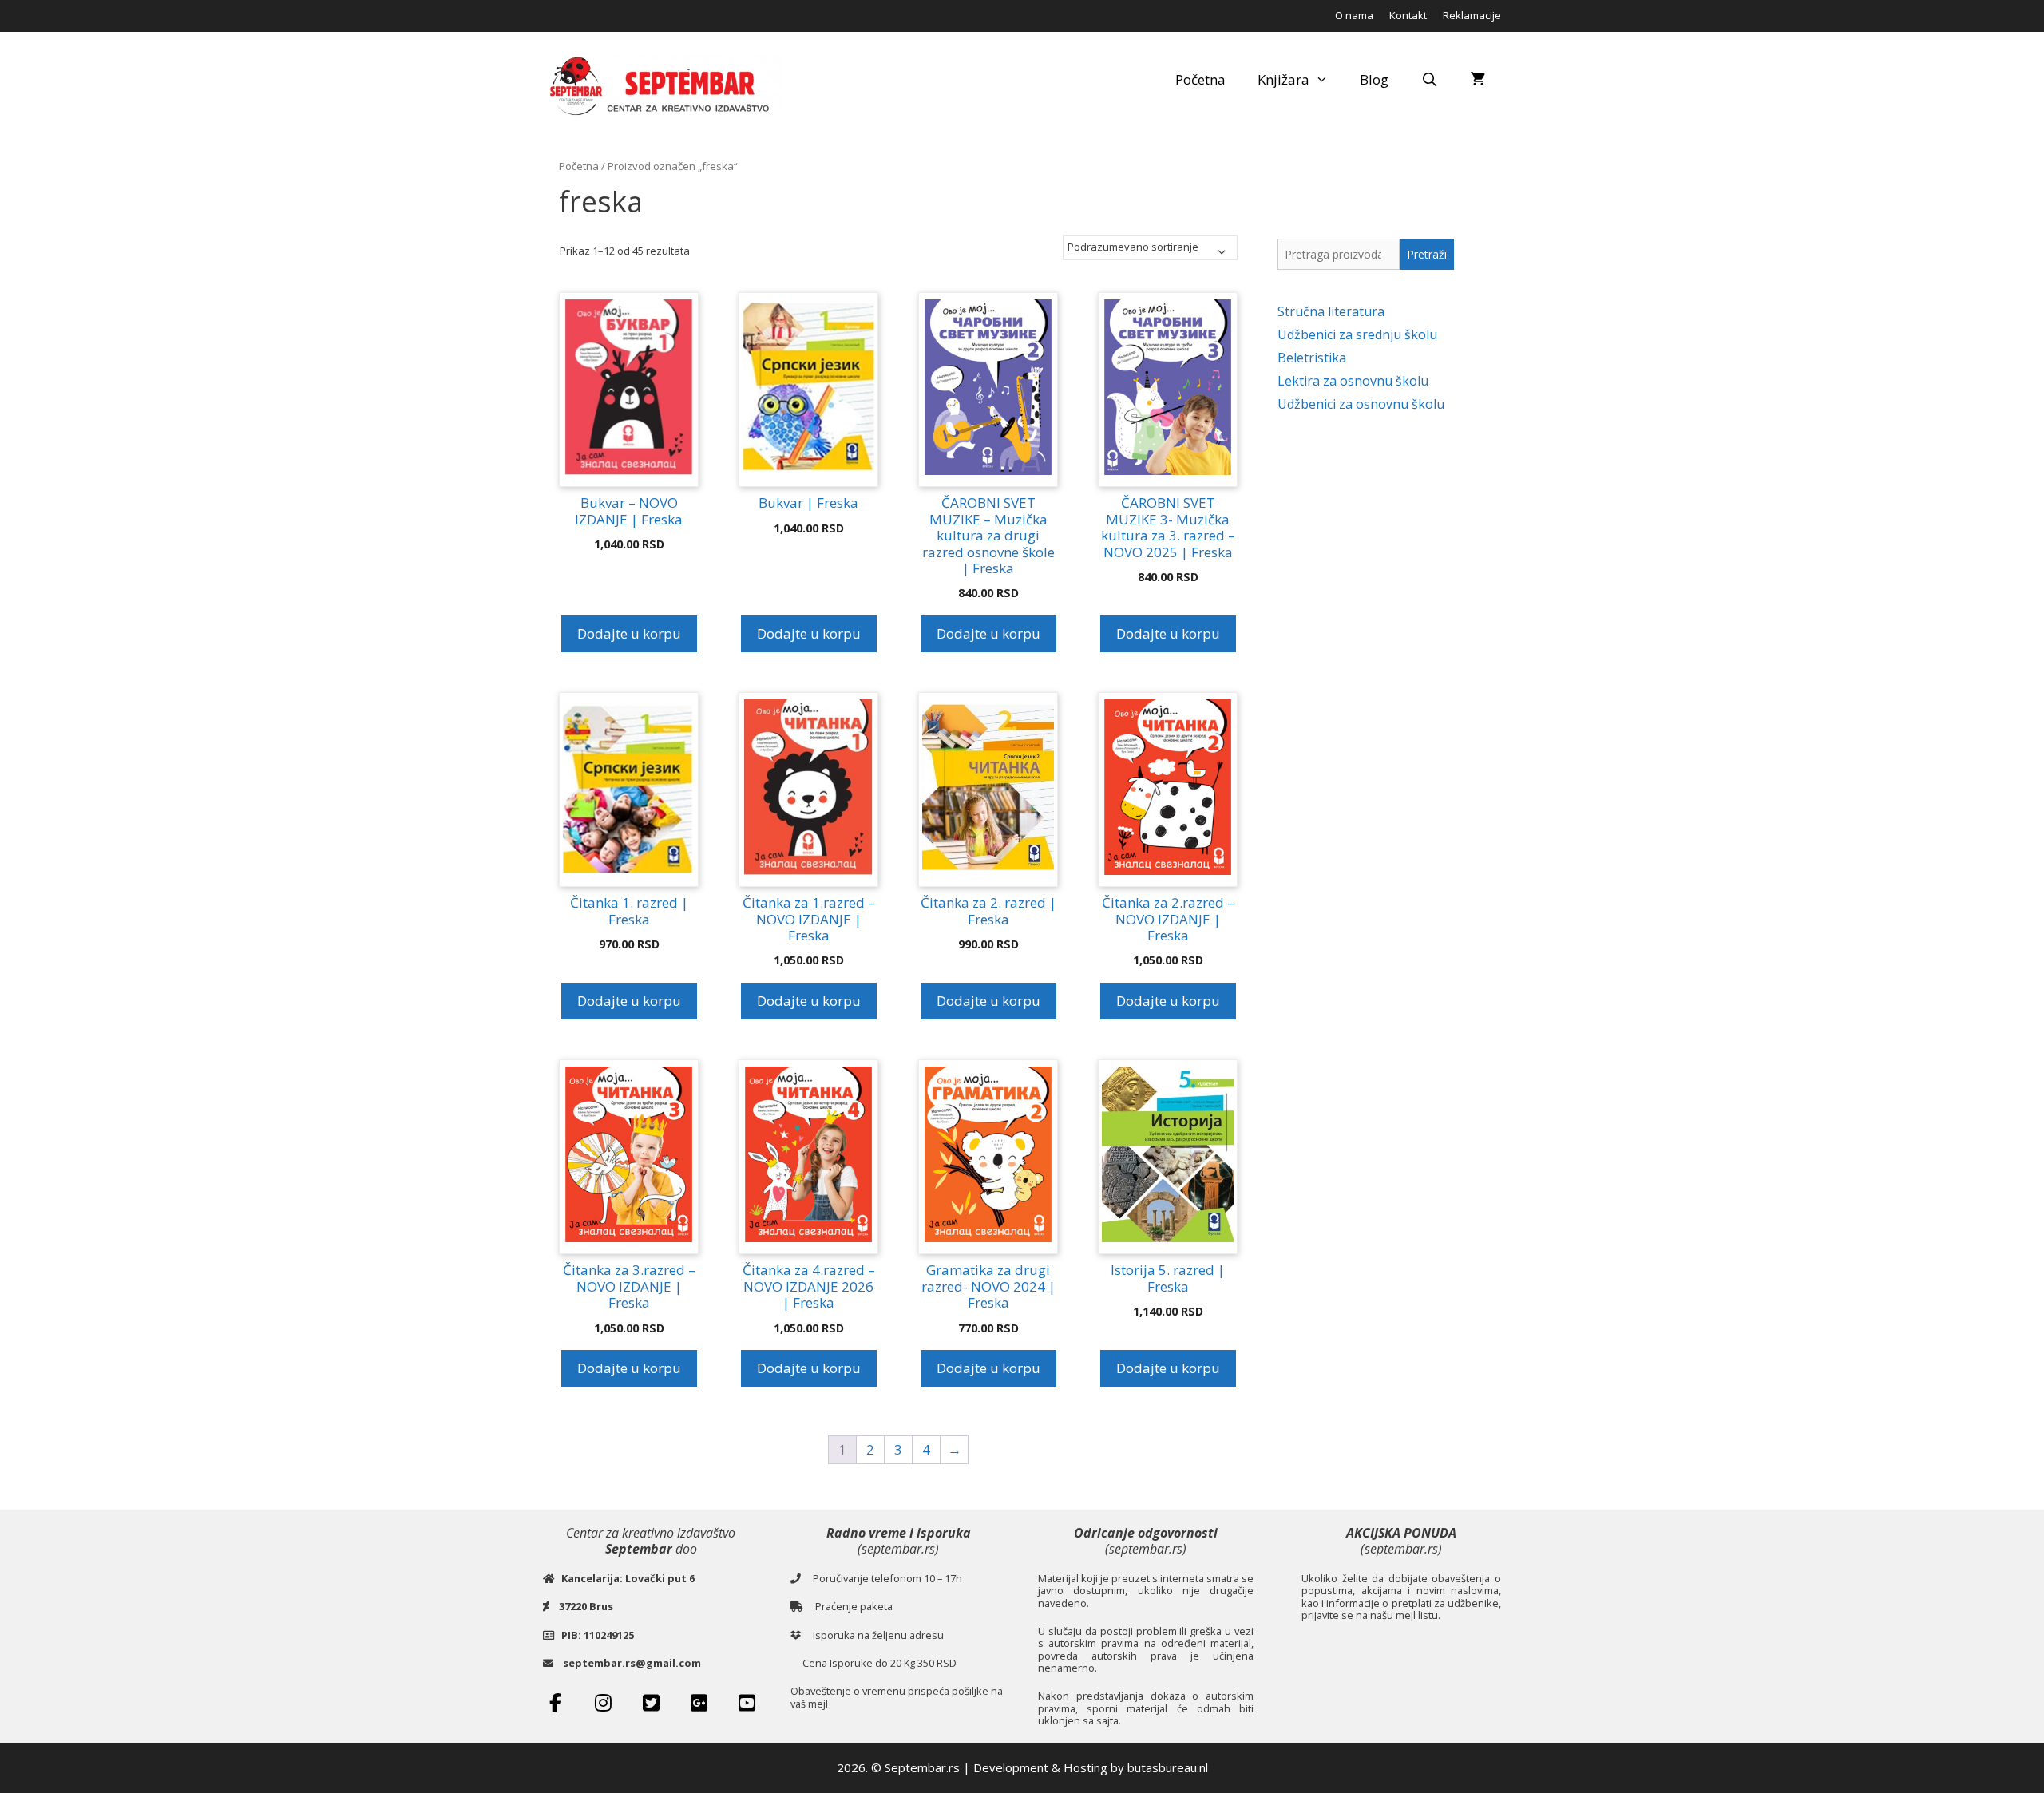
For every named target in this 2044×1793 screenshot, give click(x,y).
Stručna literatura (1331, 311)
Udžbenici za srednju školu (1357, 334)
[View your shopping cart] (1478, 80)
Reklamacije (1472, 15)
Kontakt (1408, 15)
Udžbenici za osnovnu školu (1361, 404)
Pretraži (1427, 254)
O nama (1354, 15)
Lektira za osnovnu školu (1353, 381)
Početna (1200, 79)
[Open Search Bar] (1429, 80)
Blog (1374, 79)
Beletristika (1312, 358)
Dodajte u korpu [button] (629, 633)
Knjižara (1283, 79)
